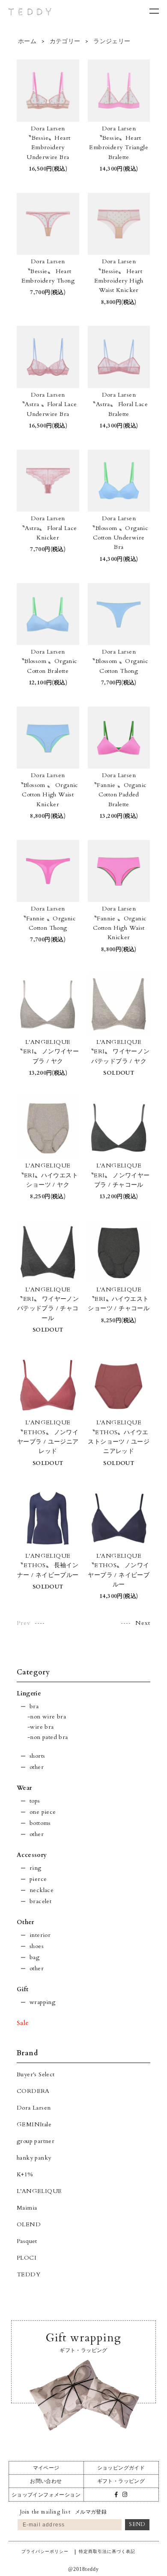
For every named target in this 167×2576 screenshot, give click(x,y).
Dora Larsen (34, 2108)
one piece (43, 1812)
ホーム (27, 41)
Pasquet (27, 2241)
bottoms (40, 1823)
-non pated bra (48, 1737)
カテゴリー (65, 41)
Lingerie (29, 1693)
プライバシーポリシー (45, 2551)
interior (40, 1935)
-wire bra (41, 1727)
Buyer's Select (36, 2074)
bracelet (40, 1901)
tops (35, 1801)
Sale (23, 2023)
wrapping (42, 2002)
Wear (24, 1788)
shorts (37, 1756)
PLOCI (27, 2258)
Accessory (32, 1855)
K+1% (25, 2174)
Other (25, 1922)
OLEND (29, 2224)
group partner (36, 2141)
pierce (38, 1879)
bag (34, 1957)
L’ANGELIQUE (39, 2191)
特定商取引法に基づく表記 (107, 2551)
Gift (23, 1989)
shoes (37, 1946)
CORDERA (33, 2091)
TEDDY (28, 2274)
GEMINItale (34, 2124)
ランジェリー (111, 41)
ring (36, 1868)
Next (143, 1623)
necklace (42, 1890)
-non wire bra (47, 1717)
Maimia (27, 2208)
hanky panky (34, 2158)
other (37, 1767)
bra (34, 1706)
